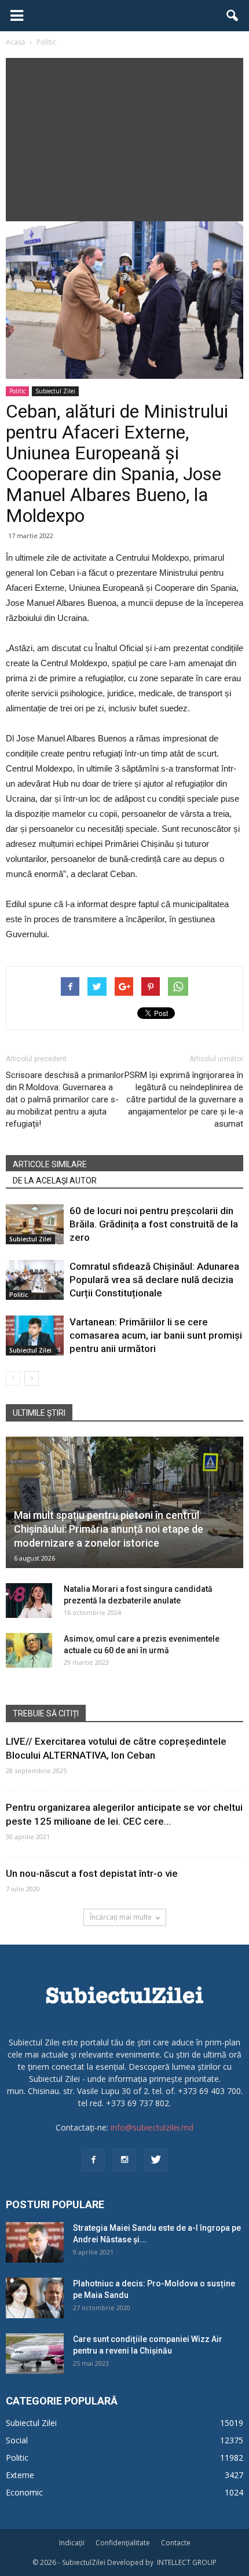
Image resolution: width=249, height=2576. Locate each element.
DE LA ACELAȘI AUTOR (55, 1181)
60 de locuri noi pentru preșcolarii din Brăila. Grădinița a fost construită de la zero (154, 1224)
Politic (17, 391)
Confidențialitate (123, 2543)
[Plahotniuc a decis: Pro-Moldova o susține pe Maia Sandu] (35, 2298)
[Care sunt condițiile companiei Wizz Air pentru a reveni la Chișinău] (35, 2354)
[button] (233, 16)
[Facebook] (93, 2160)
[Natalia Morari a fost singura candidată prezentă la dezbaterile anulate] (29, 1601)
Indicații (72, 2543)
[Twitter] (156, 2160)
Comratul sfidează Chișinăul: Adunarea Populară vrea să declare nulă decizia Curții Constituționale (154, 1280)
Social (17, 2440)
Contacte (176, 2543)
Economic (24, 2492)
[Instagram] (124, 2160)
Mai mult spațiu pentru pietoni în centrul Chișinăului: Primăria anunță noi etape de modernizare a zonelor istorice (109, 1529)
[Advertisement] (124, 137)
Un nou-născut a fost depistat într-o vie (92, 1873)
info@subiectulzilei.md (152, 2127)
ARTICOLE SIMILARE (50, 1164)
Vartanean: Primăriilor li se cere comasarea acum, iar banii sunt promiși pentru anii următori (156, 1335)
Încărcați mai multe (121, 1917)
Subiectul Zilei (55, 391)
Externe (20, 2475)
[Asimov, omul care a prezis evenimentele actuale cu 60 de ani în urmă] (29, 1650)
